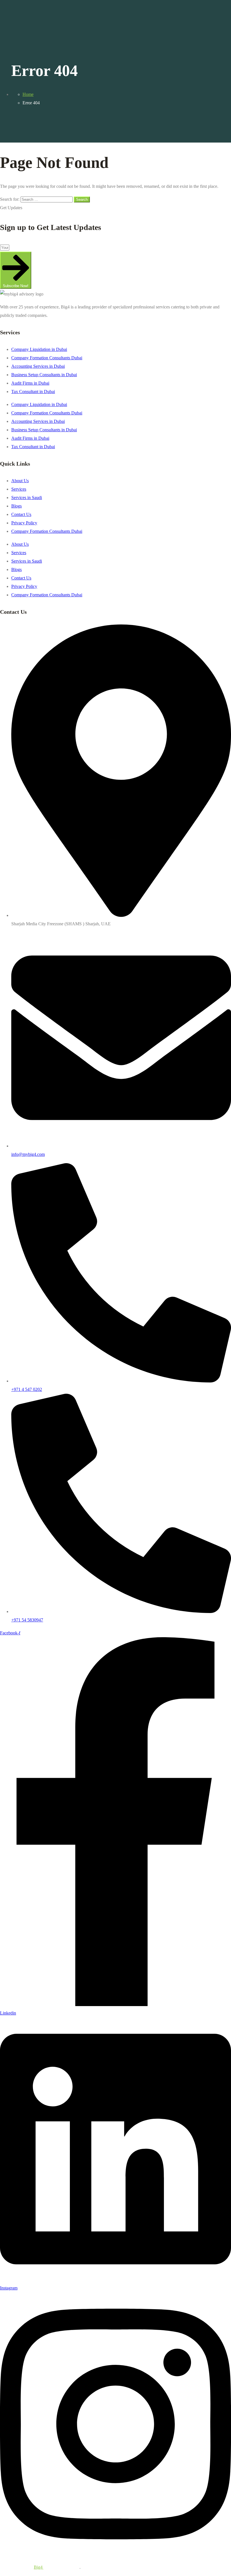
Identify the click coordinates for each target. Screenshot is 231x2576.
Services (19, 489)
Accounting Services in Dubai (38, 366)
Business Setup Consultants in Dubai (44, 375)
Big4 (39, 2567)
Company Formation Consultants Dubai (47, 358)
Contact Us (21, 514)
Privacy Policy (24, 523)
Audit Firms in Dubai (30, 383)
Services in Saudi (27, 498)
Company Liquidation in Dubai (39, 349)
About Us (20, 481)
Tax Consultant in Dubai (33, 392)
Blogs (16, 506)
